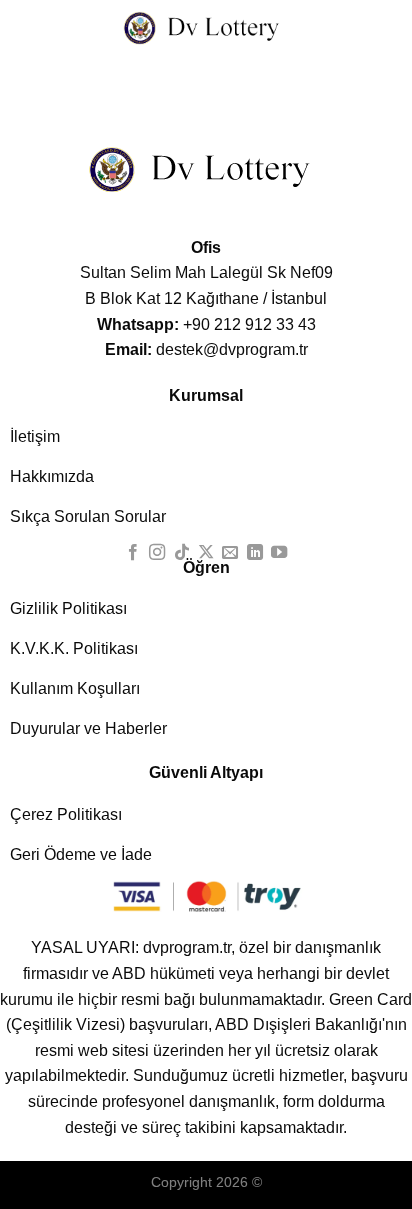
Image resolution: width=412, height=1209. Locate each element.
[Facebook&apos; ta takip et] (132, 553)
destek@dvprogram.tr (206, 349)
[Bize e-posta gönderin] (230, 553)
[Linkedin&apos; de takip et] (255, 553)
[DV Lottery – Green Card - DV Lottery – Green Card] (206, 27)
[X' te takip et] (206, 553)
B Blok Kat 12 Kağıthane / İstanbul (206, 298)
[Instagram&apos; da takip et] (157, 553)
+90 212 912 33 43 (206, 324)
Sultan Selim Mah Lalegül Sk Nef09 (206, 272)
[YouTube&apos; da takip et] (279, 553)
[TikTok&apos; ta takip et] (181, 553)
